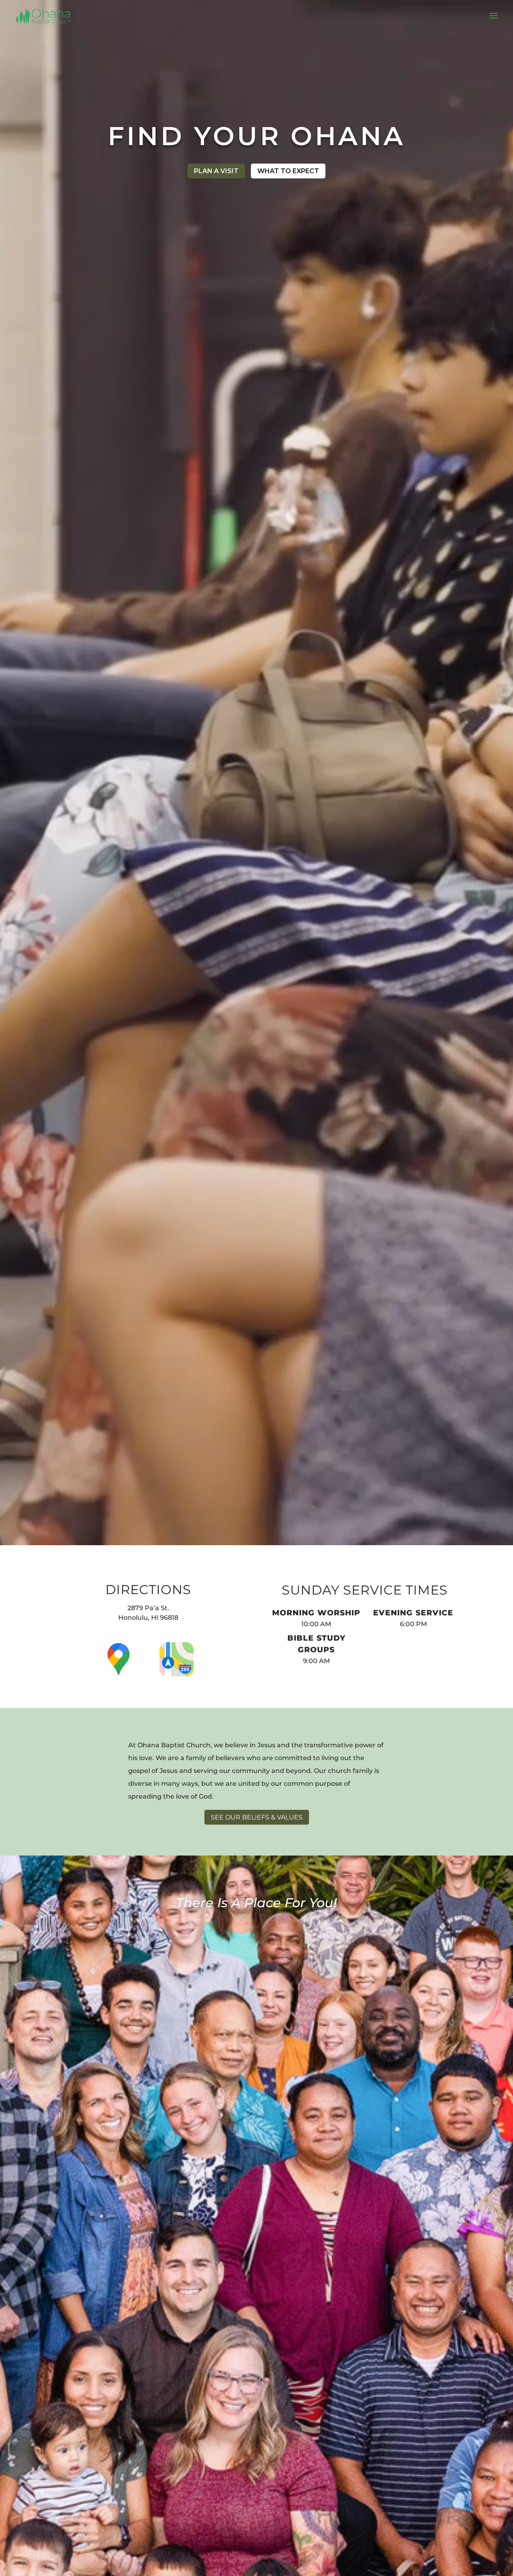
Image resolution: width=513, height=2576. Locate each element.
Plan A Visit (216, 171)
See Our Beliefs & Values (257, 1817)
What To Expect (288, 171)
